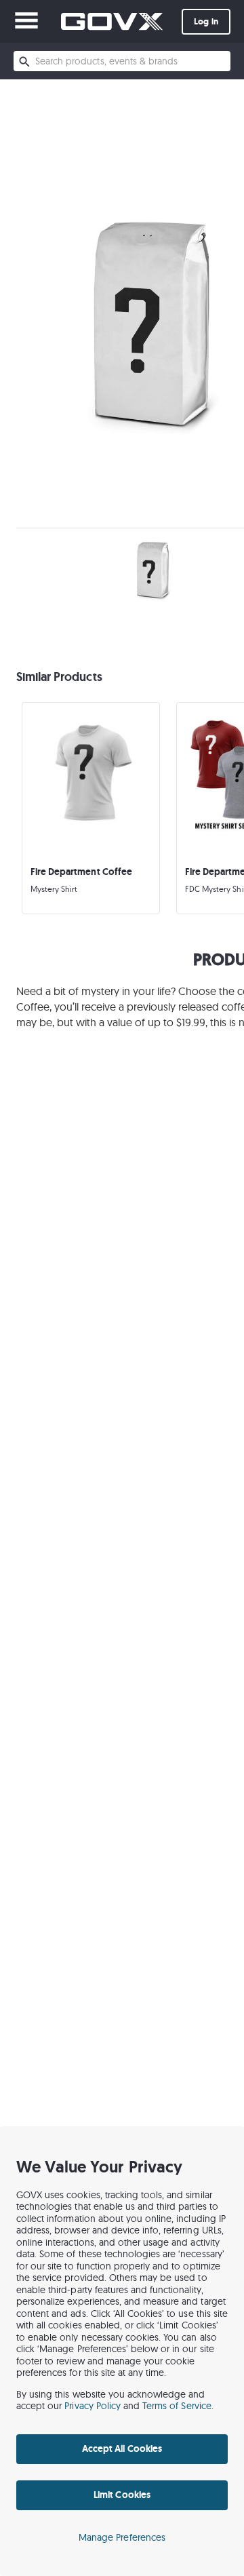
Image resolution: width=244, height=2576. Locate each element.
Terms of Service (177, 2406)
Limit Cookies (122, 2495)
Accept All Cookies (122, 2448)
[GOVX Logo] (112, 21)
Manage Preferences (122, 2537)
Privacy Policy (93, 2406)
